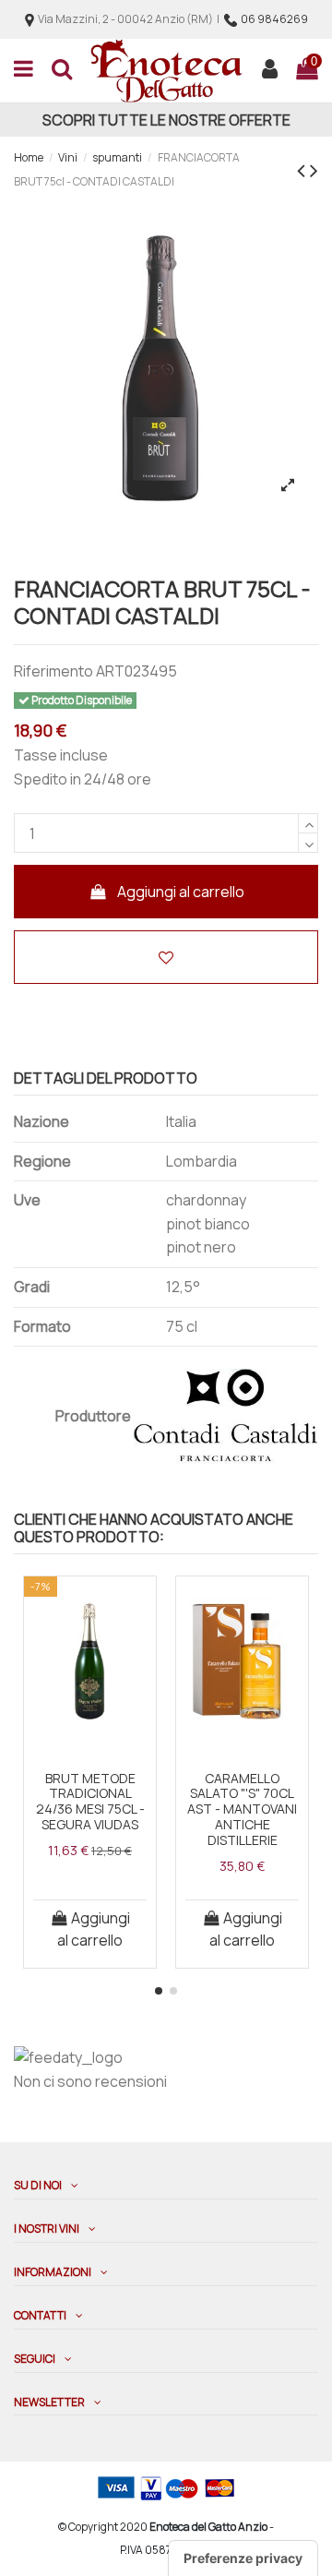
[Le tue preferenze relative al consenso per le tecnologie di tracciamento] (243, 2558)
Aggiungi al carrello (181, 892)
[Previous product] (303, 169)
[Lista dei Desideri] (90, 1739)
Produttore (93, 1416)
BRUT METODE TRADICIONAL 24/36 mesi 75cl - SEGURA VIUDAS (90, 1801)
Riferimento (53, 671)
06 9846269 (274, 19)
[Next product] (314, 169)
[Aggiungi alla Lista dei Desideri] (166, 957)
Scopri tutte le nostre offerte (166, 120)
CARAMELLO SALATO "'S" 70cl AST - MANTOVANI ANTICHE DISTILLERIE (242, 1809)
